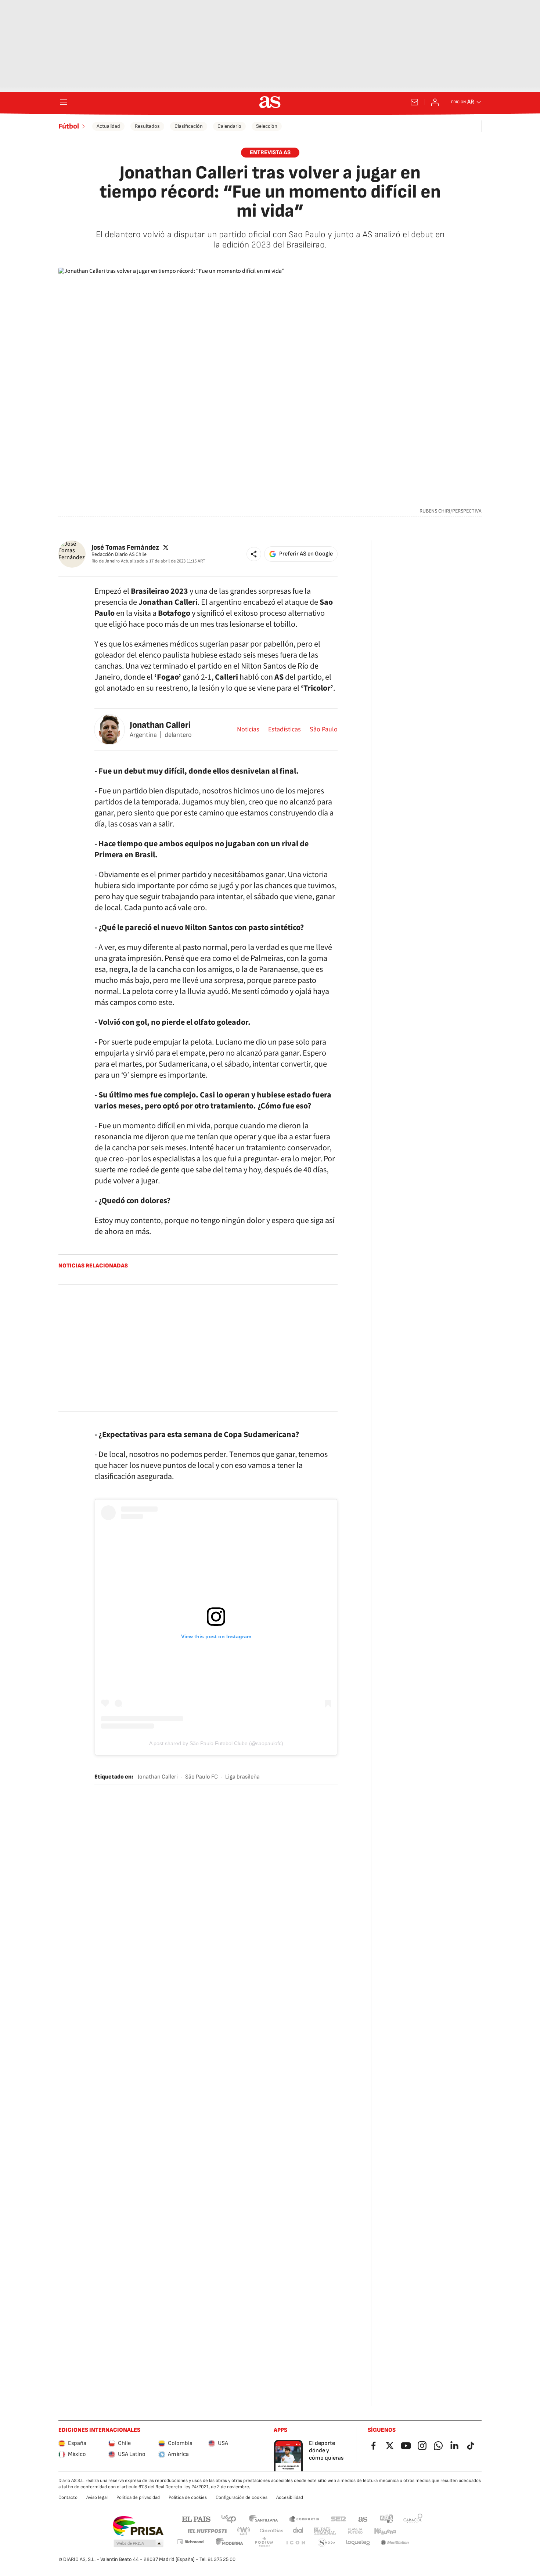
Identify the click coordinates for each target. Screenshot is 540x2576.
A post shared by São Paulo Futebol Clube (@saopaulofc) (216, 1743)
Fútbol (69, 126)
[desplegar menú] (64, 102)
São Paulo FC (201, 1777)
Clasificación (189, 126)
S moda (327, 2543)
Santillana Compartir (304, 2519)
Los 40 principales (228, 2519)
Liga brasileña (242, 1777)
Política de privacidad (138, 2497)
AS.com (363, 2519)
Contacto (68, 2497)
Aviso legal (97, 2497)
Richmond (190, 2542)
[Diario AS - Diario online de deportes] (270, 102)
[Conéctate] (435, 102)
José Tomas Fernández (125, 547)
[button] (254, 554)
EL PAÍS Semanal (325, 2531)
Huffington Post (207, 2531)
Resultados (147, 126)
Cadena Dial (298, 2531)
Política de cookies (188, 2497)
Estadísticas (285, 730)
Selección (267, 126)
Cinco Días (272, 2531)
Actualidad (108, 126)
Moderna (230, 2543)
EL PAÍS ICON (295, 2543)
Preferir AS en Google (306, 554)
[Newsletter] (414, 102)
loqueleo (358, 2543)
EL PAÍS (196, 2519)
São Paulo (324, 730)
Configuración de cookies (242, 2497)
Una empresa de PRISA (138, 2526)
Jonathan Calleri (160, 725)
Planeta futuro (355, 2531)
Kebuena (385, 2531)
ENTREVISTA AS (270, 153)
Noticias (248, 730)
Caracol (413, 2519)
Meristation (395, 2543)
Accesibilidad (290, 2497)
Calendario (229, 126)
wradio (244, 2531)
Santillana (263, 2519)
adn (387, 2519)
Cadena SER (338, 2519)
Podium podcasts (264, 2543)
